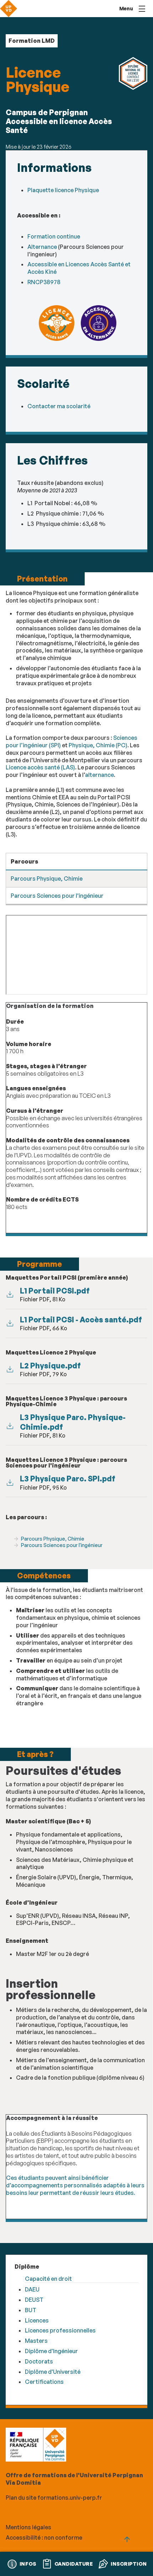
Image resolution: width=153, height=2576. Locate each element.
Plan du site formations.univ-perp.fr (54, 2498)
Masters (36, 2341)
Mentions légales (28, 2527)
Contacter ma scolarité (59, 406)
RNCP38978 (44, 282)
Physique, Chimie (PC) (98, 745)
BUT (31, 2310)
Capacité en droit (48, 2279)
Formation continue (54, 236)
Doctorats (39, 2361)
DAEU (32, 2289)
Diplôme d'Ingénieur (51, 2351)
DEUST (34, 2300)
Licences (37, 2320)
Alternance (43, 247)
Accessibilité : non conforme (44, 2537)
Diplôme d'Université (53, 2372)
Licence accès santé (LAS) (40, 767)
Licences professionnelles (60, 2330)
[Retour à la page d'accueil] (9, 9)
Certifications (44, 2382)
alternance (99, 775)
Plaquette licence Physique (63, 190)
